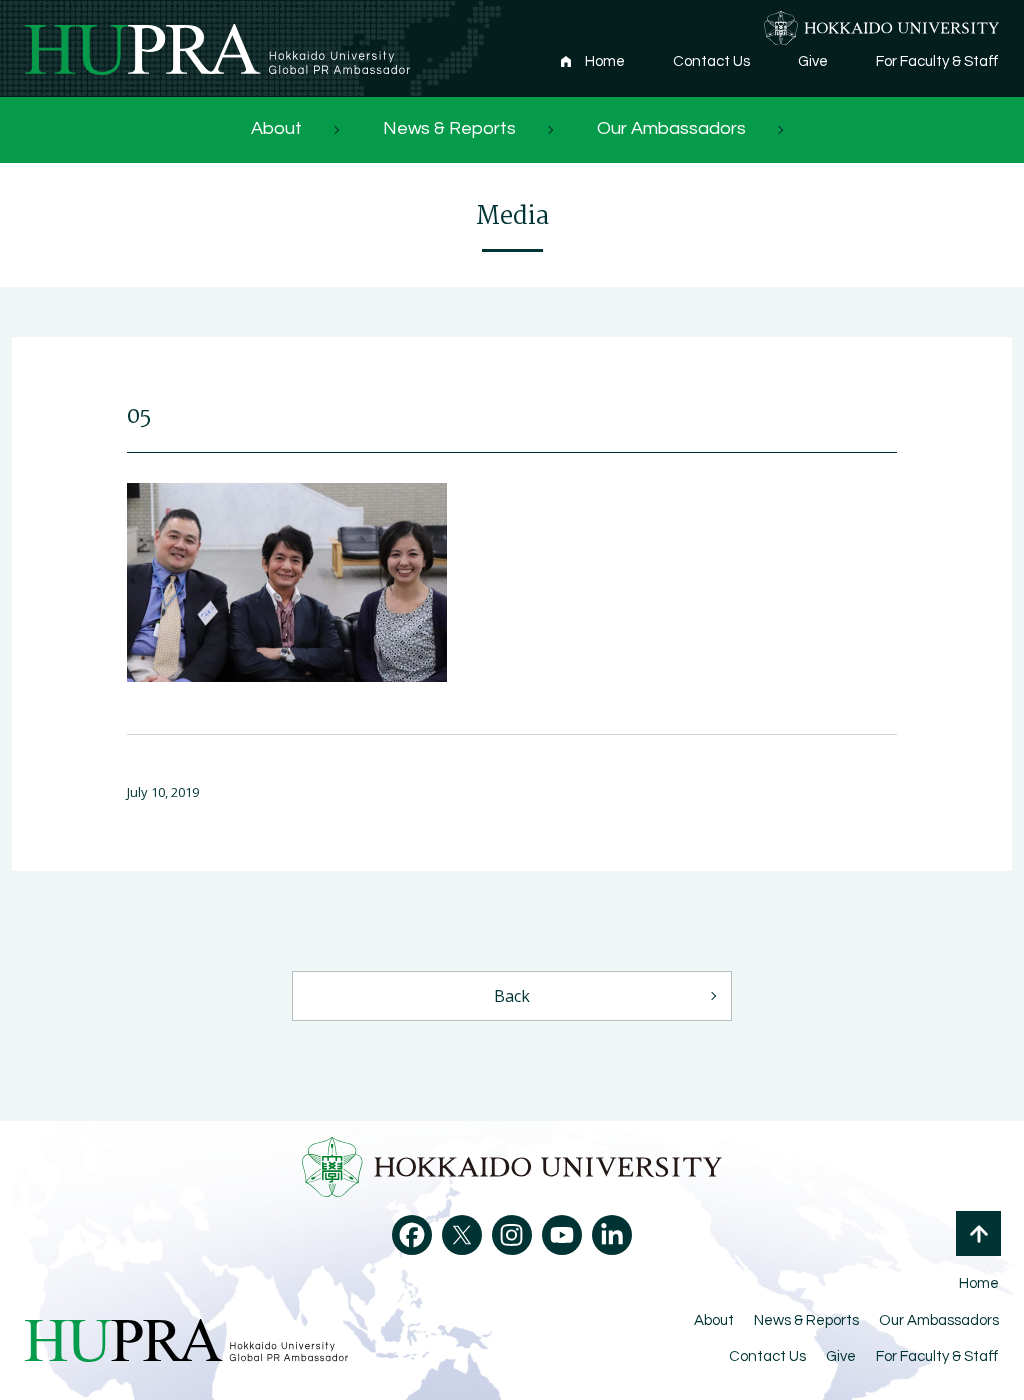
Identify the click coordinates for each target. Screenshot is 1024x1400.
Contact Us (711, 61)
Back (512, 996)
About (276, 128)
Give (813, 61)
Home (605, 61)
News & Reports (449, 128)
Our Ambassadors (671, 128)
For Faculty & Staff (937, 61)
